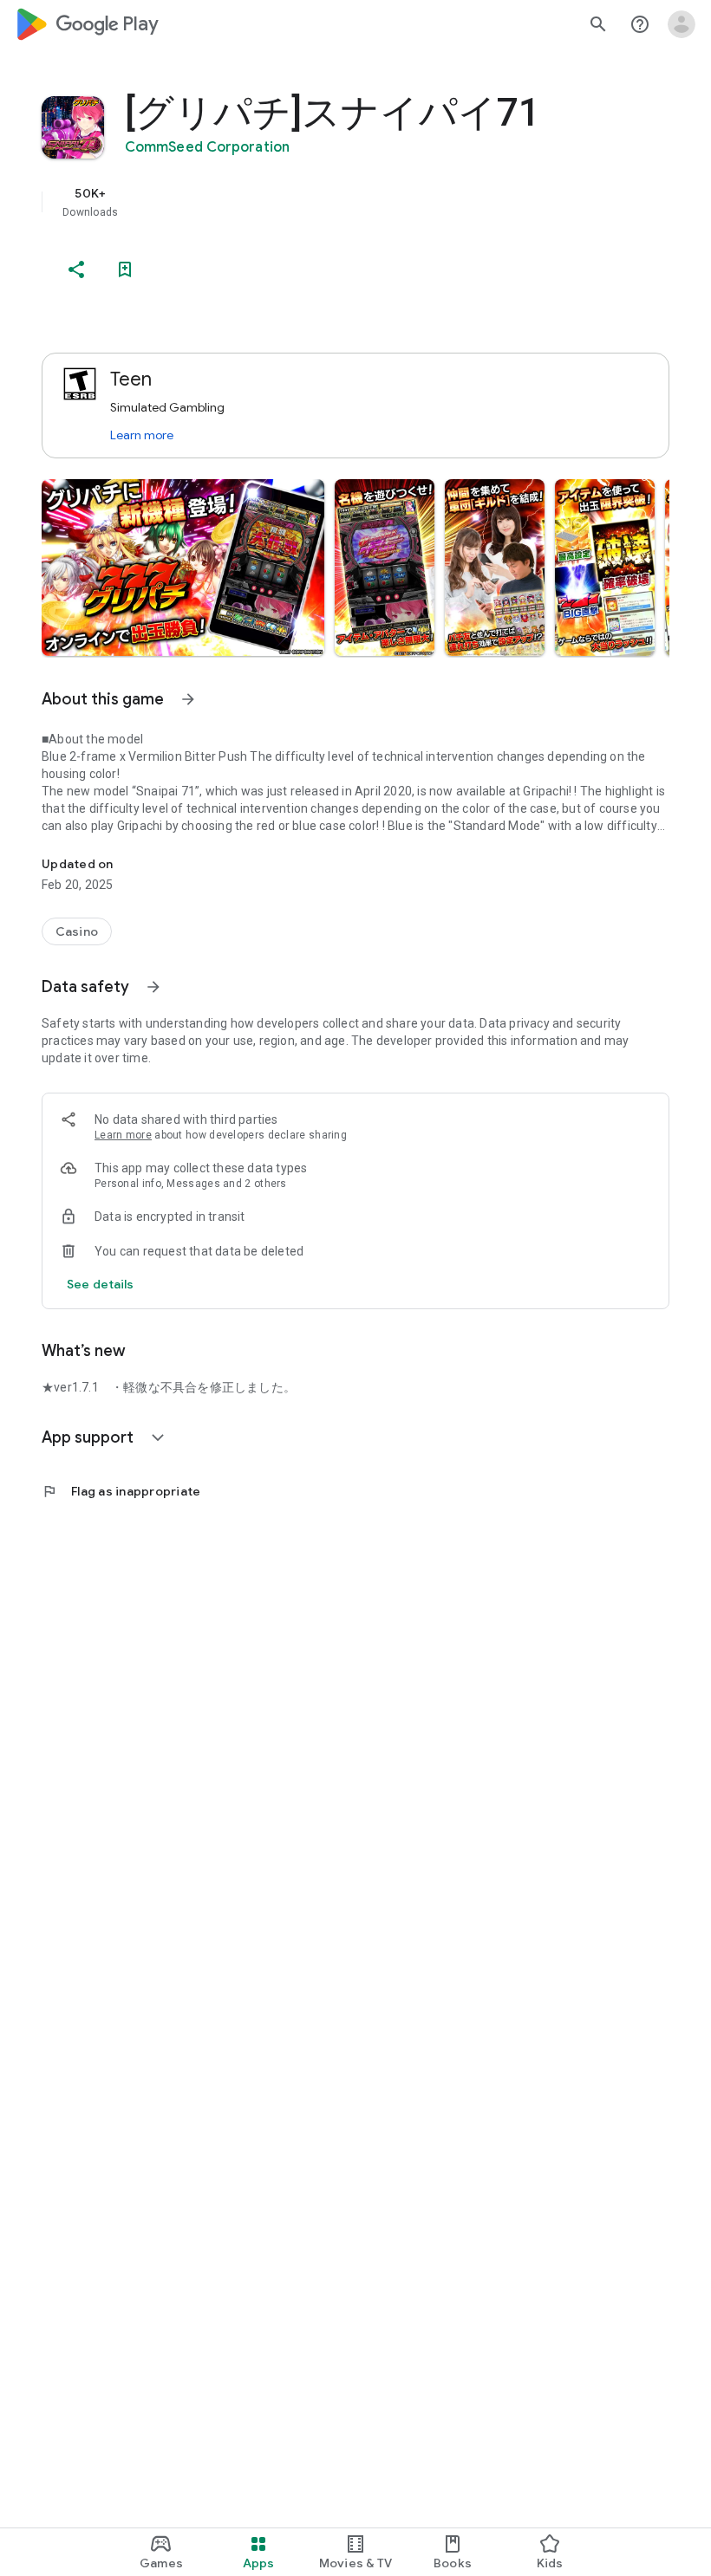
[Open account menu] (682, 24)
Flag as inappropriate (121, 1491)
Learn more (142, 435)
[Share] (76, 269)
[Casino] (77, 931)
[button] (183, 568)
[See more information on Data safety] (153, 987)
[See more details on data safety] (101, 1284)
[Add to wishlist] (125, 269)
